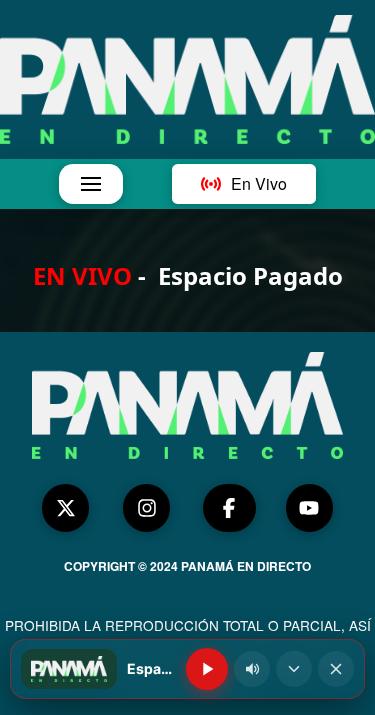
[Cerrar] (336, 669)
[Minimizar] (294, 669)
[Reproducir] (207, 669)
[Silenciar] (252, 669)
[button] (91, 184)
